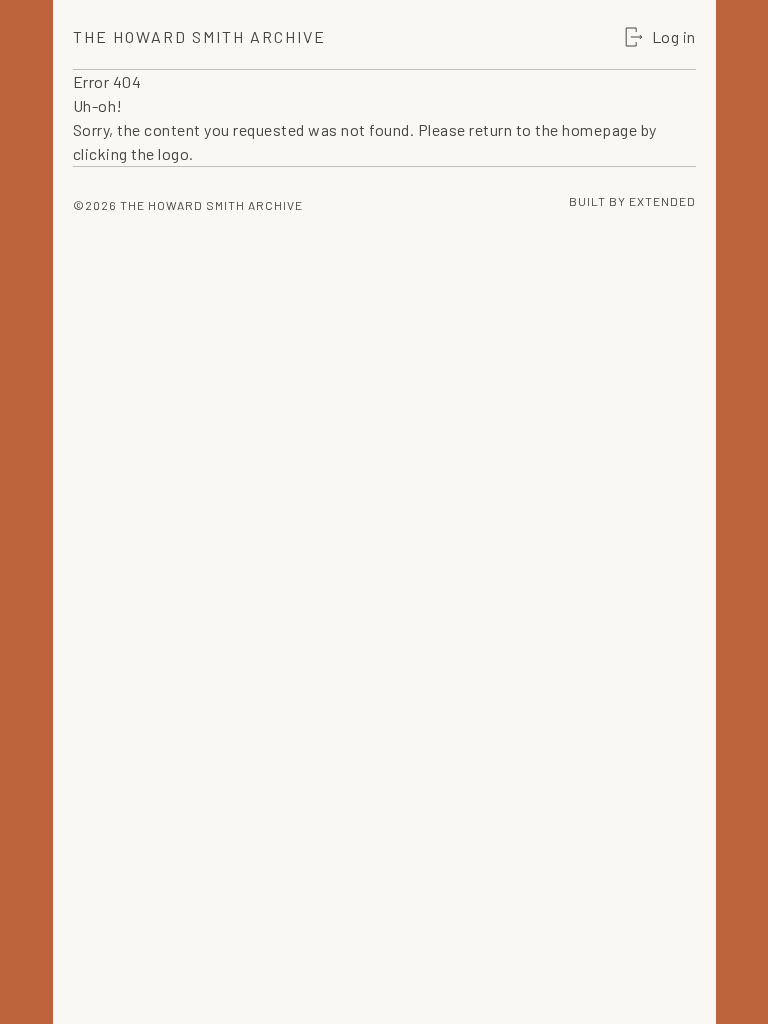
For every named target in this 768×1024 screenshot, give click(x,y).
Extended (662, 201)
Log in (674, 36)
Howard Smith (199, 36)
